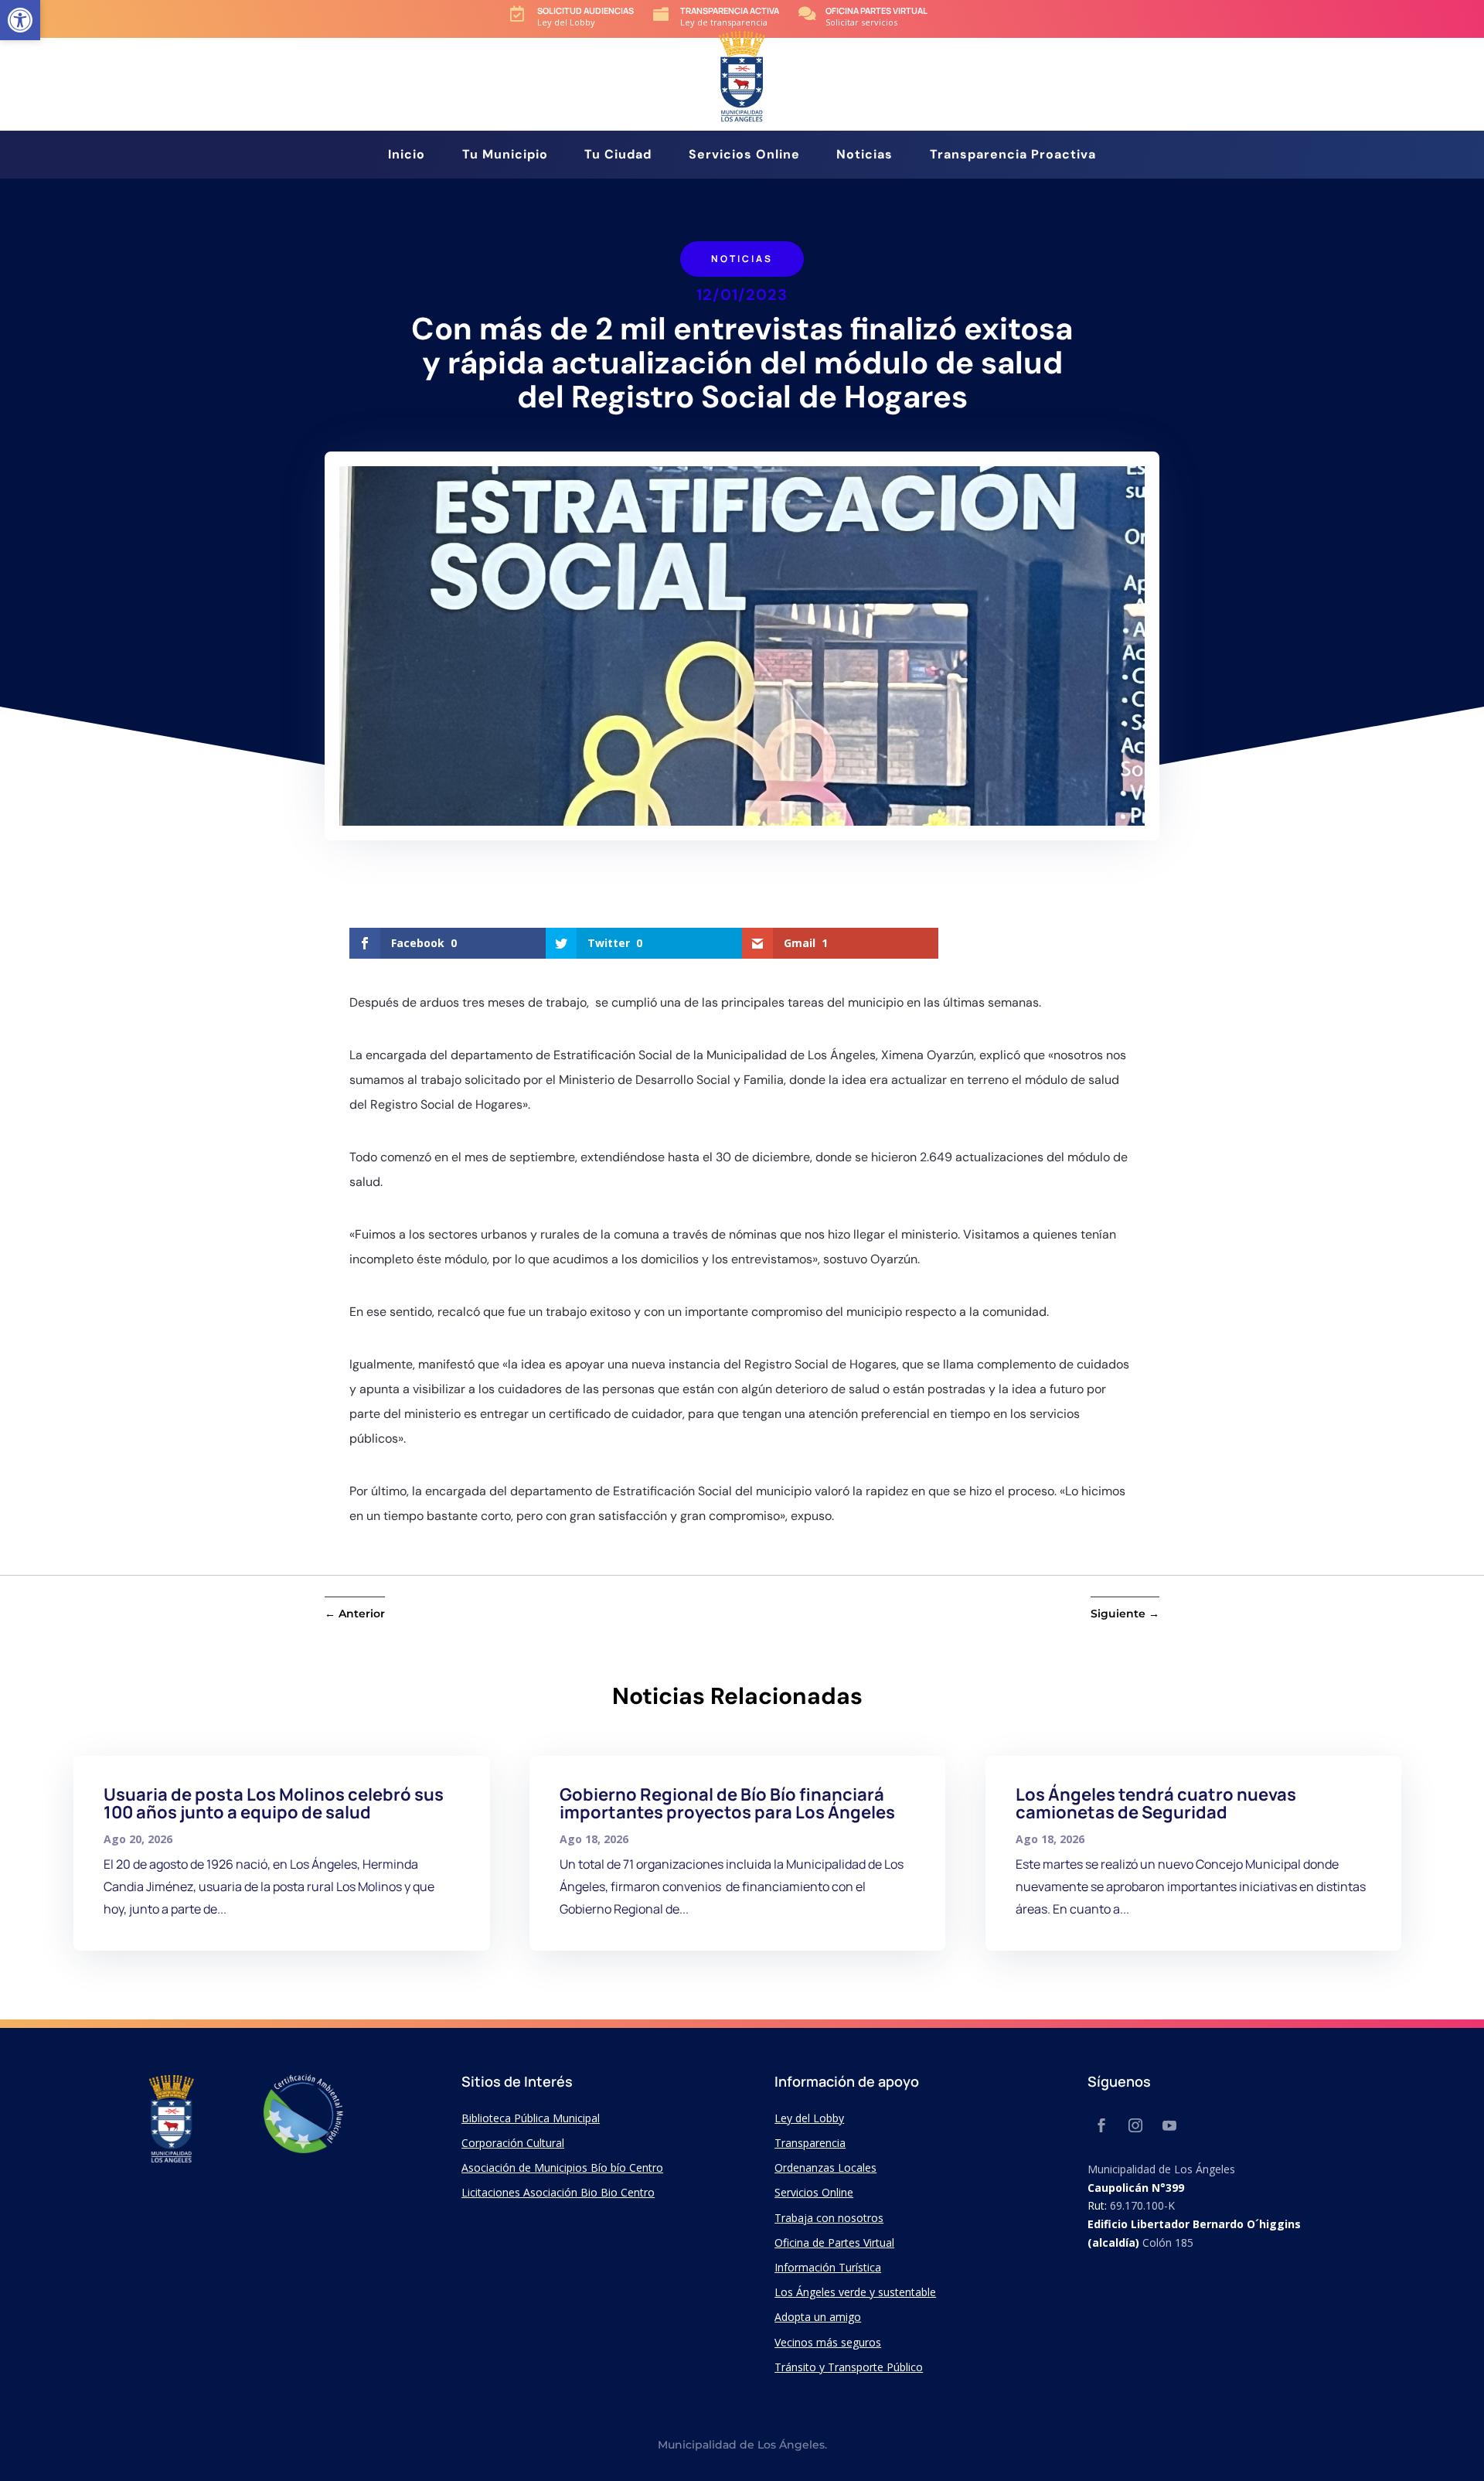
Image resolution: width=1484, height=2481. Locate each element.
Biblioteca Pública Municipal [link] (531, 2118)
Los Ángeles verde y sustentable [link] (855, 2292)
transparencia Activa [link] (730, 10)
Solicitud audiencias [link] (585, 10)
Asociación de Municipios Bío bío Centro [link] (562, 2167)
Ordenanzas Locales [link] (825, 2167)
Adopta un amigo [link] (818, 2317)
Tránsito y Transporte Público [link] (849, 2367)
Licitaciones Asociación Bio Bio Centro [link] (558, 2192)
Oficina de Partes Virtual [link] (834, 2242)
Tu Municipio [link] (505, 156)
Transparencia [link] (810, 2143)
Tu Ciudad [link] (618, 156)
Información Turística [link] (828, 2267)
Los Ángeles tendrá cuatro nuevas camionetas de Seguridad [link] (1156, 1803)
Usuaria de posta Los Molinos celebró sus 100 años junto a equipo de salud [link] (274, 1803)
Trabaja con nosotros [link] (829, 2218)
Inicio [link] (407, 156)
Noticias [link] (865, 156)
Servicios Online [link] (744, 156)
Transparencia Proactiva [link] (1013, 156)
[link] (20, 20)
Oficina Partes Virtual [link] (876, 10)
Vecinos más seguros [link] (828, 2342)
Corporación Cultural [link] (513, 2143)
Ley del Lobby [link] (809, 2118)
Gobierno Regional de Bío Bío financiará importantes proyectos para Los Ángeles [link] (727, 1803)
